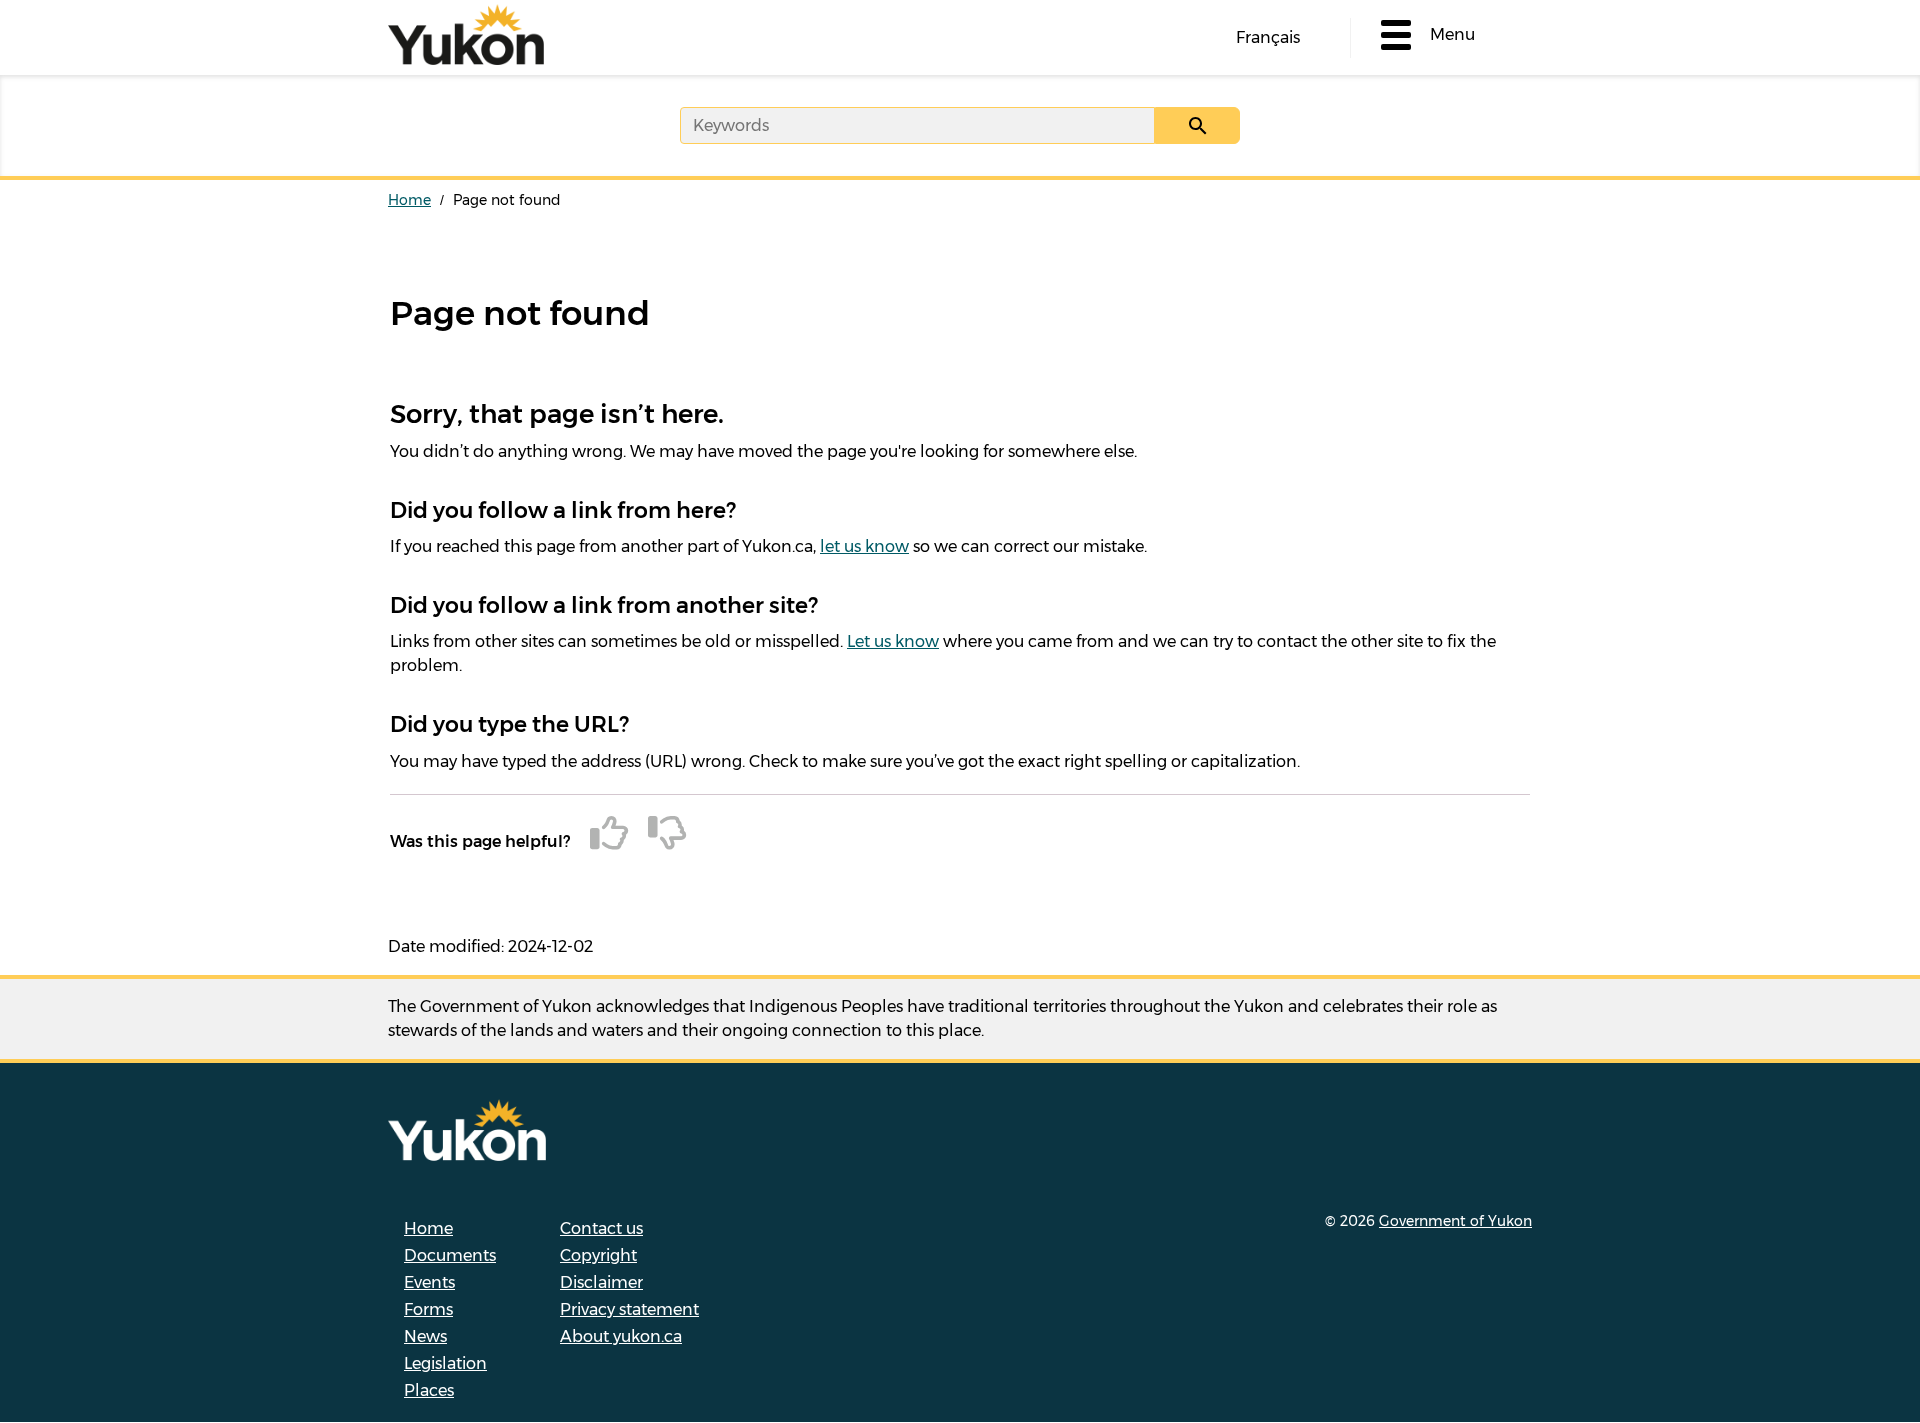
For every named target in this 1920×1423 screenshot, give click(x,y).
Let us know (893, 641)
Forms (428, 1309)
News (425, 1336)
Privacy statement (629, 1309)
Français (1268, 37)
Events (429, 1282)
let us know (864, 546)
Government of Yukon (1455, 1221)
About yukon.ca (621, 1336)
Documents (450, 1255)
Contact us (601, 1228)
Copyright (598, 1255)
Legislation (445, 1363)
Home (409, 200)
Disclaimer (601, 1282)
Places (429, 1390)
